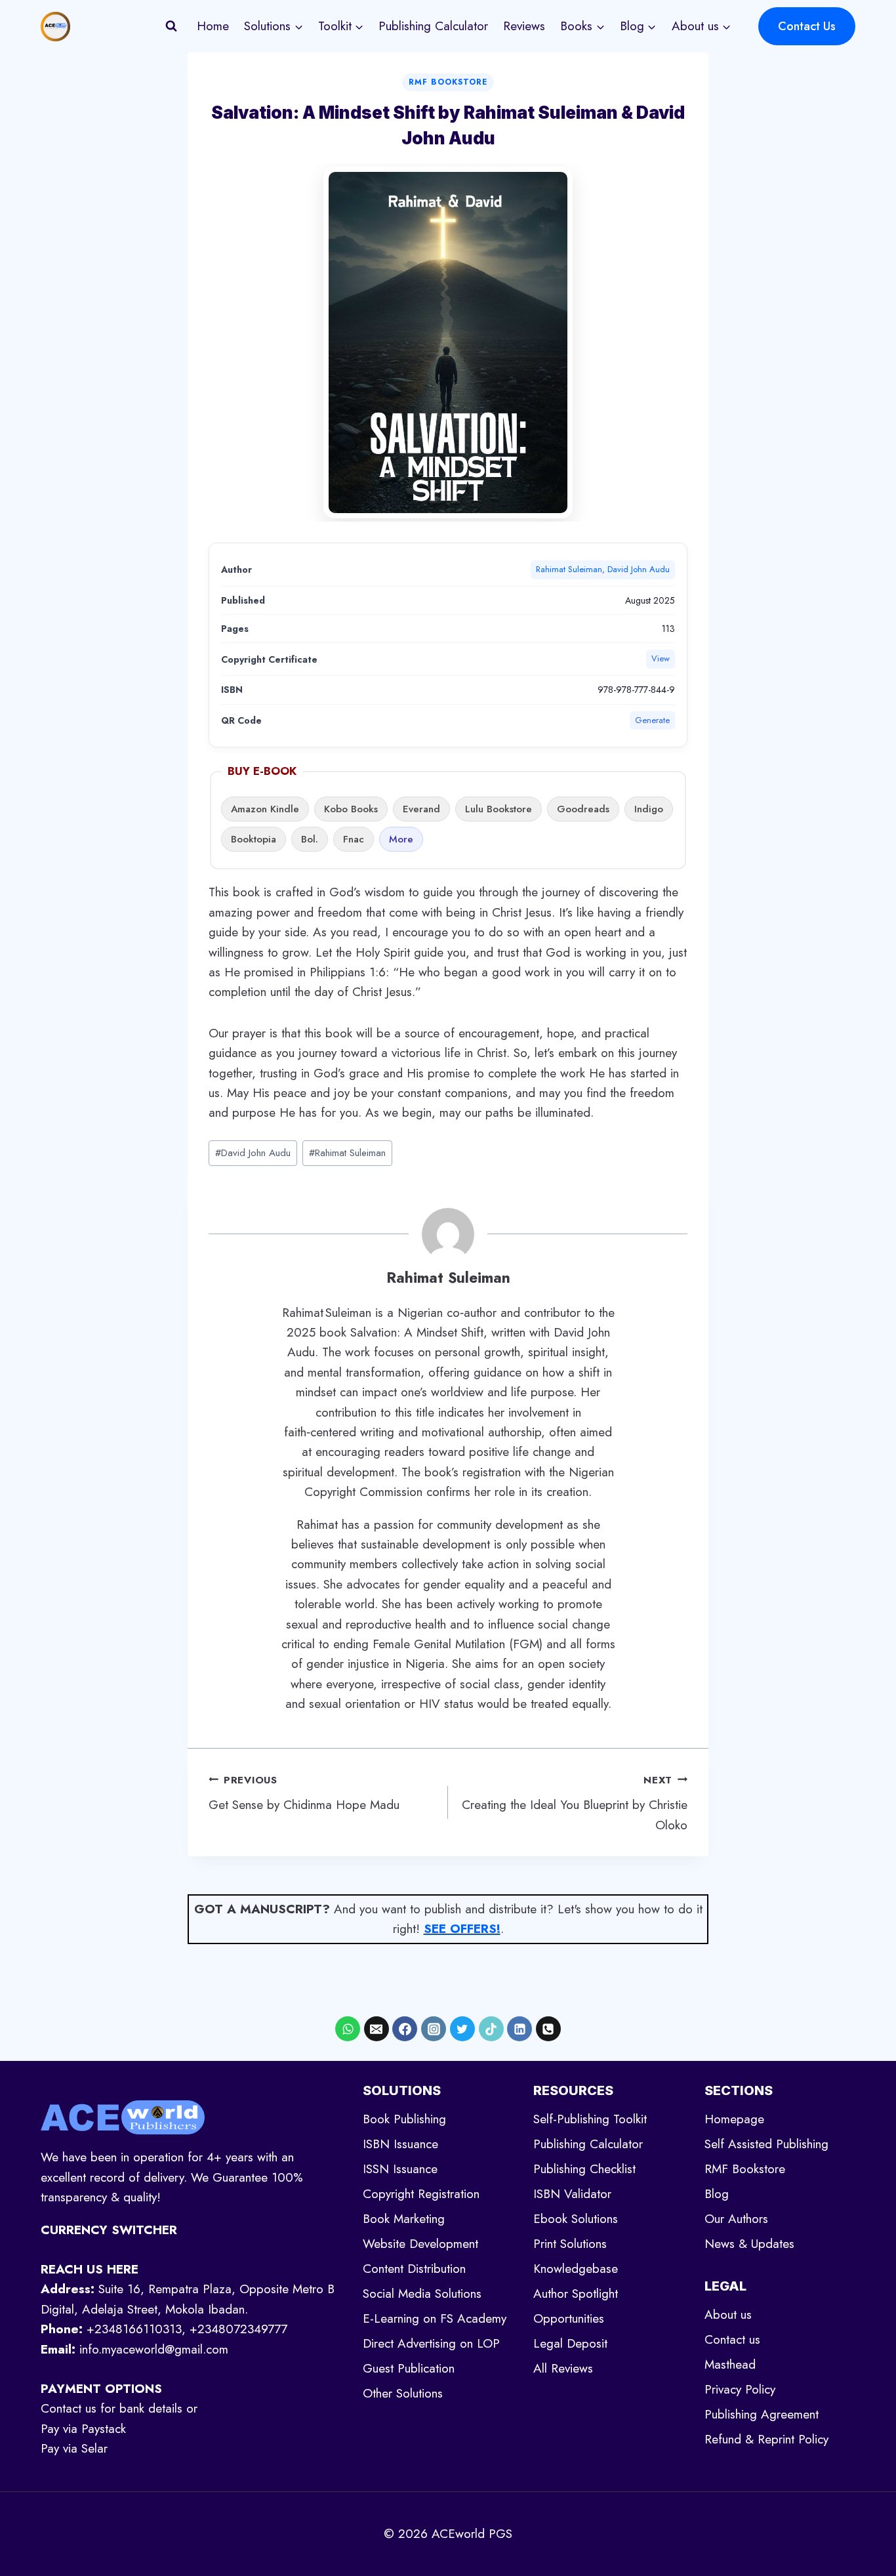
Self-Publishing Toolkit (590, 2119)
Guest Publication (409, 2368)
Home (213, 26)
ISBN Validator (572, 2194)
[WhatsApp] (348, 2029)
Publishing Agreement (762, 2414)
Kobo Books (351, 809)
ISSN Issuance (400, 2169)
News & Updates (749, 2244)
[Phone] (548, 2029)
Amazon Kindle (265, 809)
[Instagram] (434, 2029)
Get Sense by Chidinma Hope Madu (304, 1794)
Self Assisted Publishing (766, 2144)
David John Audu (639, 569)
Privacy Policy (740, 2389)
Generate (652, 720)
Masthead (730, 2364)
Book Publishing (404, 2119)
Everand (421, 809)
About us (728, 2315)
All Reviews (563, 2368)
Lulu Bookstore (499, 809)
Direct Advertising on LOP (431, 2343)
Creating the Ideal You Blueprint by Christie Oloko (575, 1803)
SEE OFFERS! (462, 1929)
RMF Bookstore (448, 82)
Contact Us (807, 26)
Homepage (734, 2119)
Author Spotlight (576, 2294)
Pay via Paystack (83, 2429)
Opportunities (569, 2318)
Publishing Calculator (433, 26)
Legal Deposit (570, 2343)
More (401, 839)
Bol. (310, 839)
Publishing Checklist (584, 2169)
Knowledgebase (576, 2269)
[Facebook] (405, 2029)
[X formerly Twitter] (462, 2029)
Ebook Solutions (576, 2219)
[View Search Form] (171, 26)
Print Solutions (570, 2244)
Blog (717, 2194)
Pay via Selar (74, 2448)
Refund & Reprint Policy (766, 2439)
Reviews (524, 26)
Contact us (732, 2339)
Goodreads (583, 809)
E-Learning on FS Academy (435, 2318)
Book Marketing (404, 2219)
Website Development (420, 2244)
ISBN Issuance (400, 2144)
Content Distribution (414, 2269)
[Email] (377, 2029)
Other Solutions (403, 2393)
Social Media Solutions (422, 2294)
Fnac (354, 839)
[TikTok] (491, 2029)
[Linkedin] (519, 2029)
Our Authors (736, 2219)
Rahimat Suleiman (569, 569)
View (661, 658)
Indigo (649, 809)
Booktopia (254, 839)
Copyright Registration (421, 2194)
